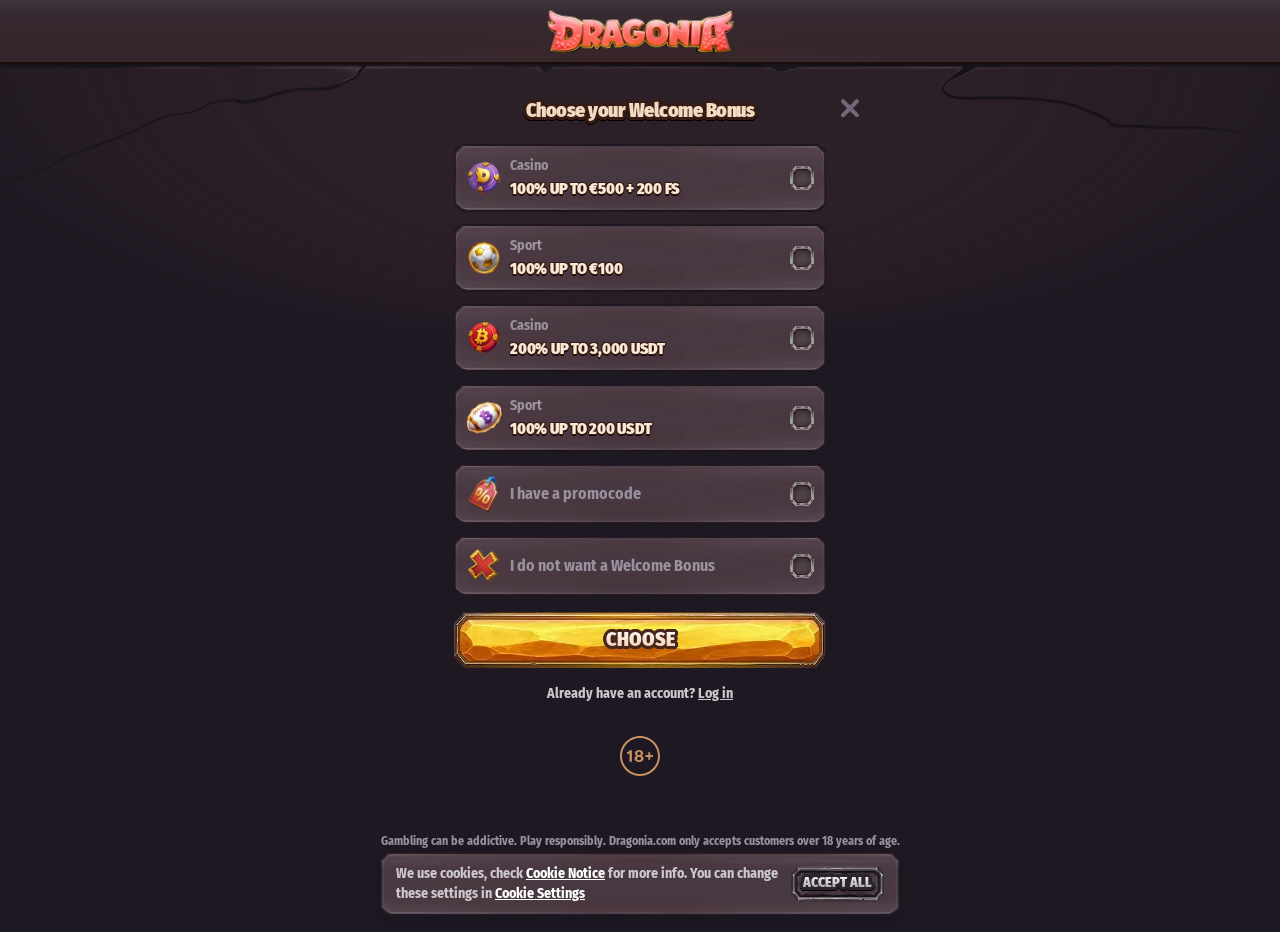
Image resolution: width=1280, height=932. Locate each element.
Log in (715, 694)
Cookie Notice (565, 873)
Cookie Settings (540, 894)
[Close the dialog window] (850, 108)
